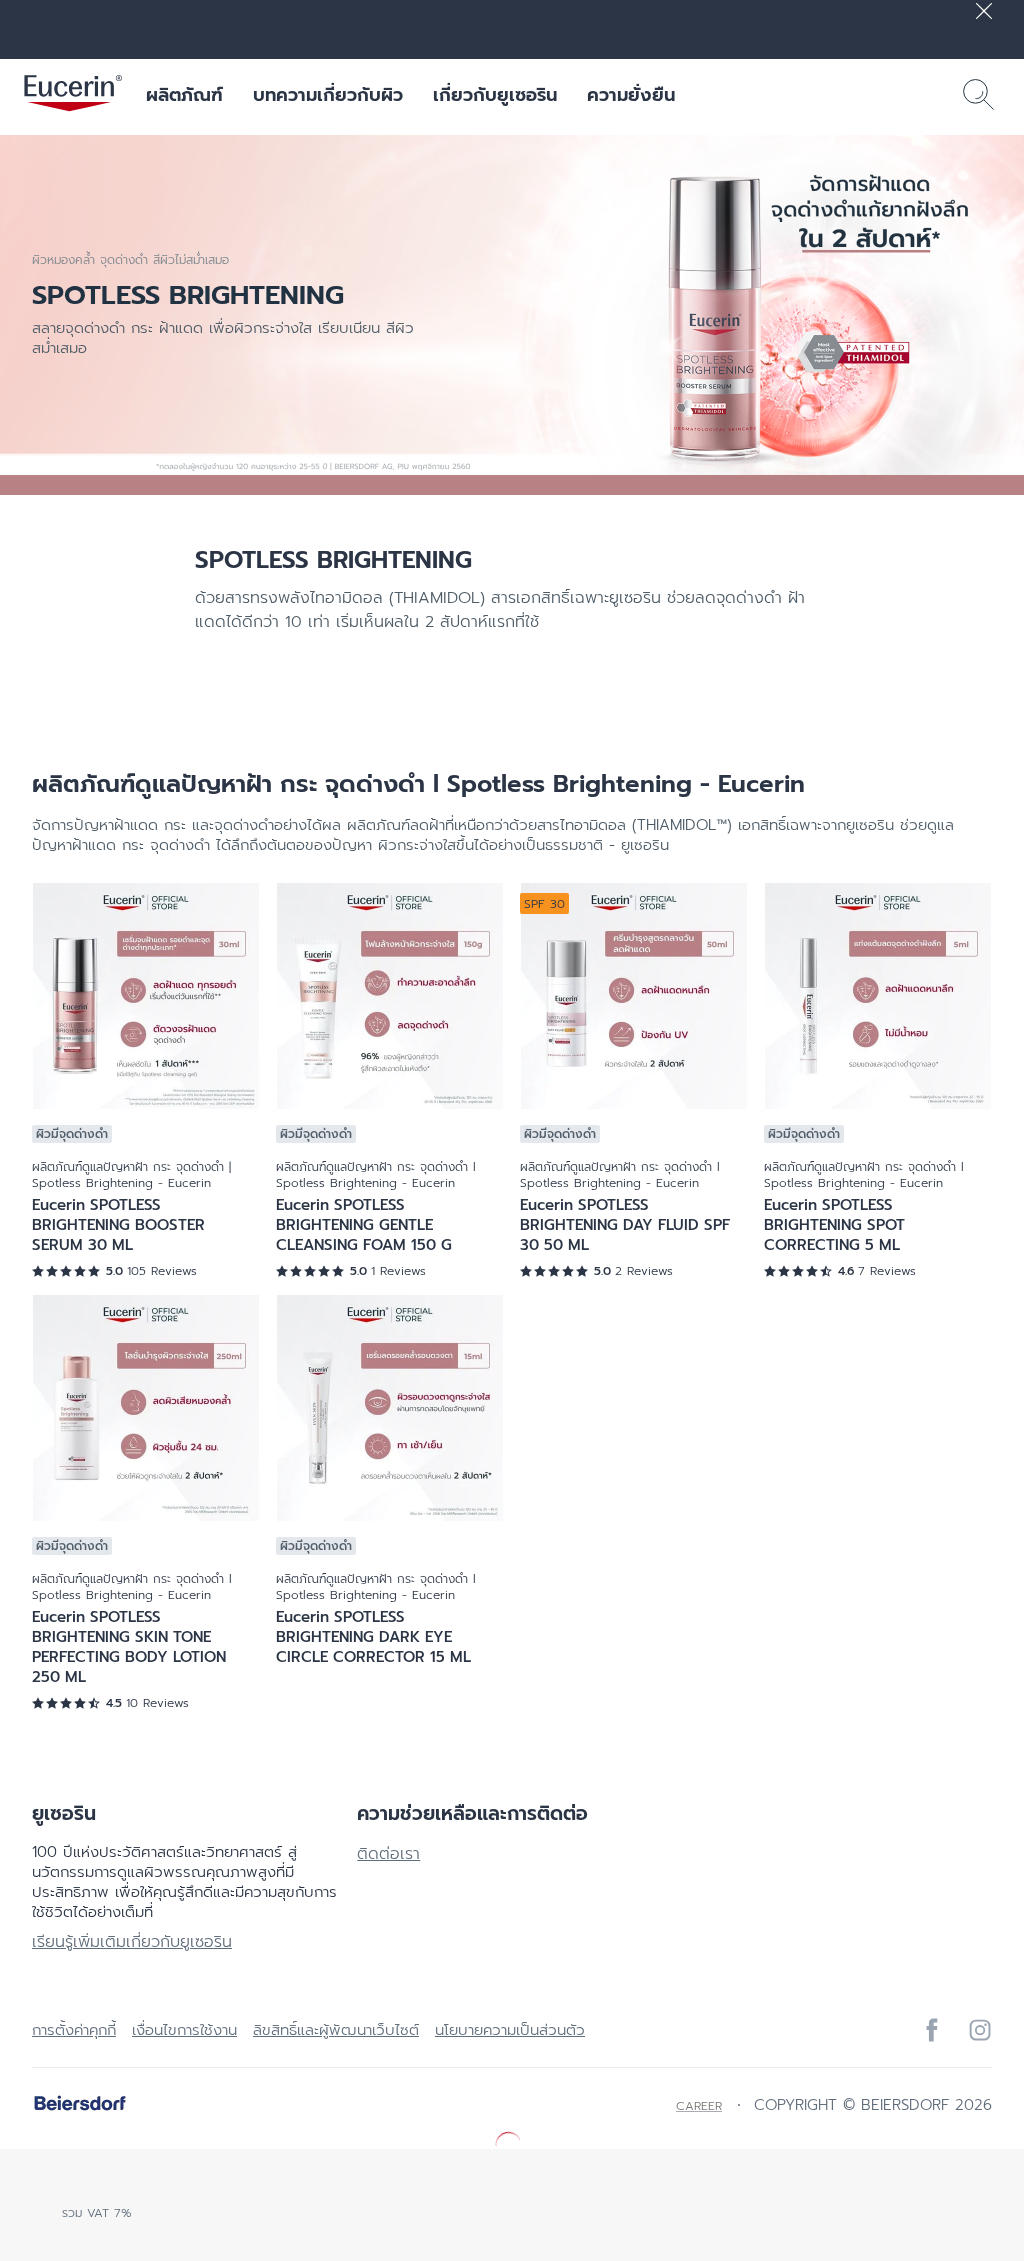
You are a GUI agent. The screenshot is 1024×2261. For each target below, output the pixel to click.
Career (699, 2106)
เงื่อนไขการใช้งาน (184, 2030)
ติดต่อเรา (388, 1854)
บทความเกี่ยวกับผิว (328, 95)
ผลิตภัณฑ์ (184, 95)
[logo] (73, 95)
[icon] (932, 2030)
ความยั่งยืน (631, 95)
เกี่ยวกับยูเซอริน (495, 95)
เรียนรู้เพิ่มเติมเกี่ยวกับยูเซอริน (132, 1942)
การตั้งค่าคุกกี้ (74, 2030)
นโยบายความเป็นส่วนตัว (510, 2030)
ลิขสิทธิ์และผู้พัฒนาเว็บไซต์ (336, 2030)
